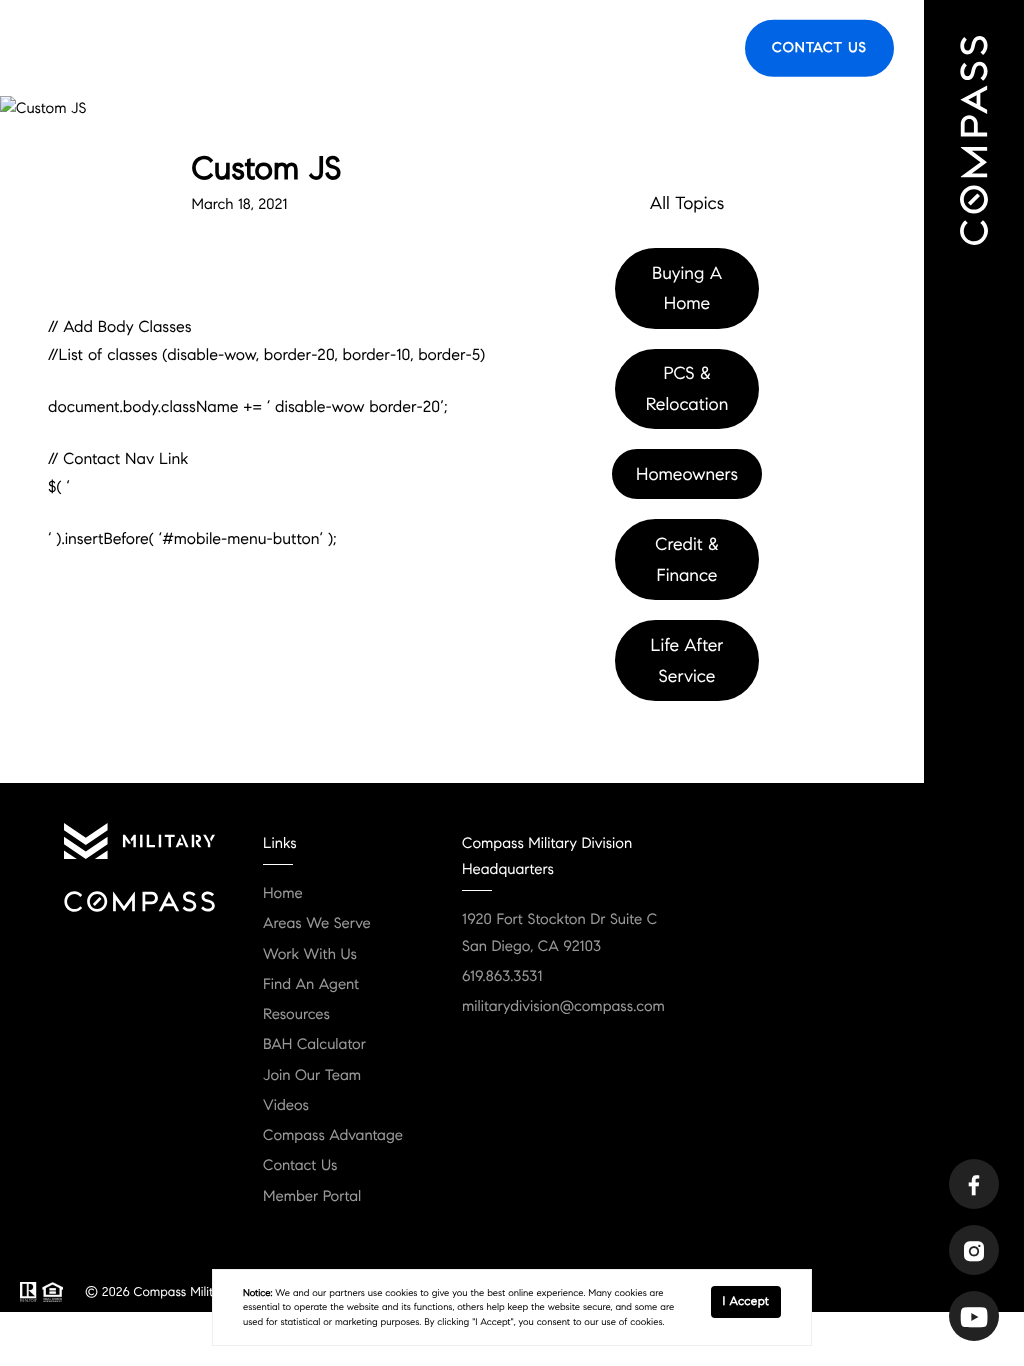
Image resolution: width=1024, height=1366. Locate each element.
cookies (401, 1293)
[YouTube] (974, 1316)
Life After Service (687, 660)
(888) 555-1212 (382, 319)
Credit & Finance (686, 559)
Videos (286, 1106)
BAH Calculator (314, 1045)
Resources (608, 47)
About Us (425, 47)
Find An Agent (311, 985)
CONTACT (255, 319)
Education (516, 47)
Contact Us (819, 47)
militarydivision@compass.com (563, 1007)
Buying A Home (687, 288)
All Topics (687, 203)
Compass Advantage (333, 1136)
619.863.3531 (502, 977)
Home (283, 894)
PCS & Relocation (687, 388)
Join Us (692, 47)
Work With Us (310, 955)
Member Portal (312, 1197)
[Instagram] (974, 1250)
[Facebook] (974, 1184)
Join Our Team (312, 1076)
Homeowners (687, 474)
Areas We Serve (316, 47)
